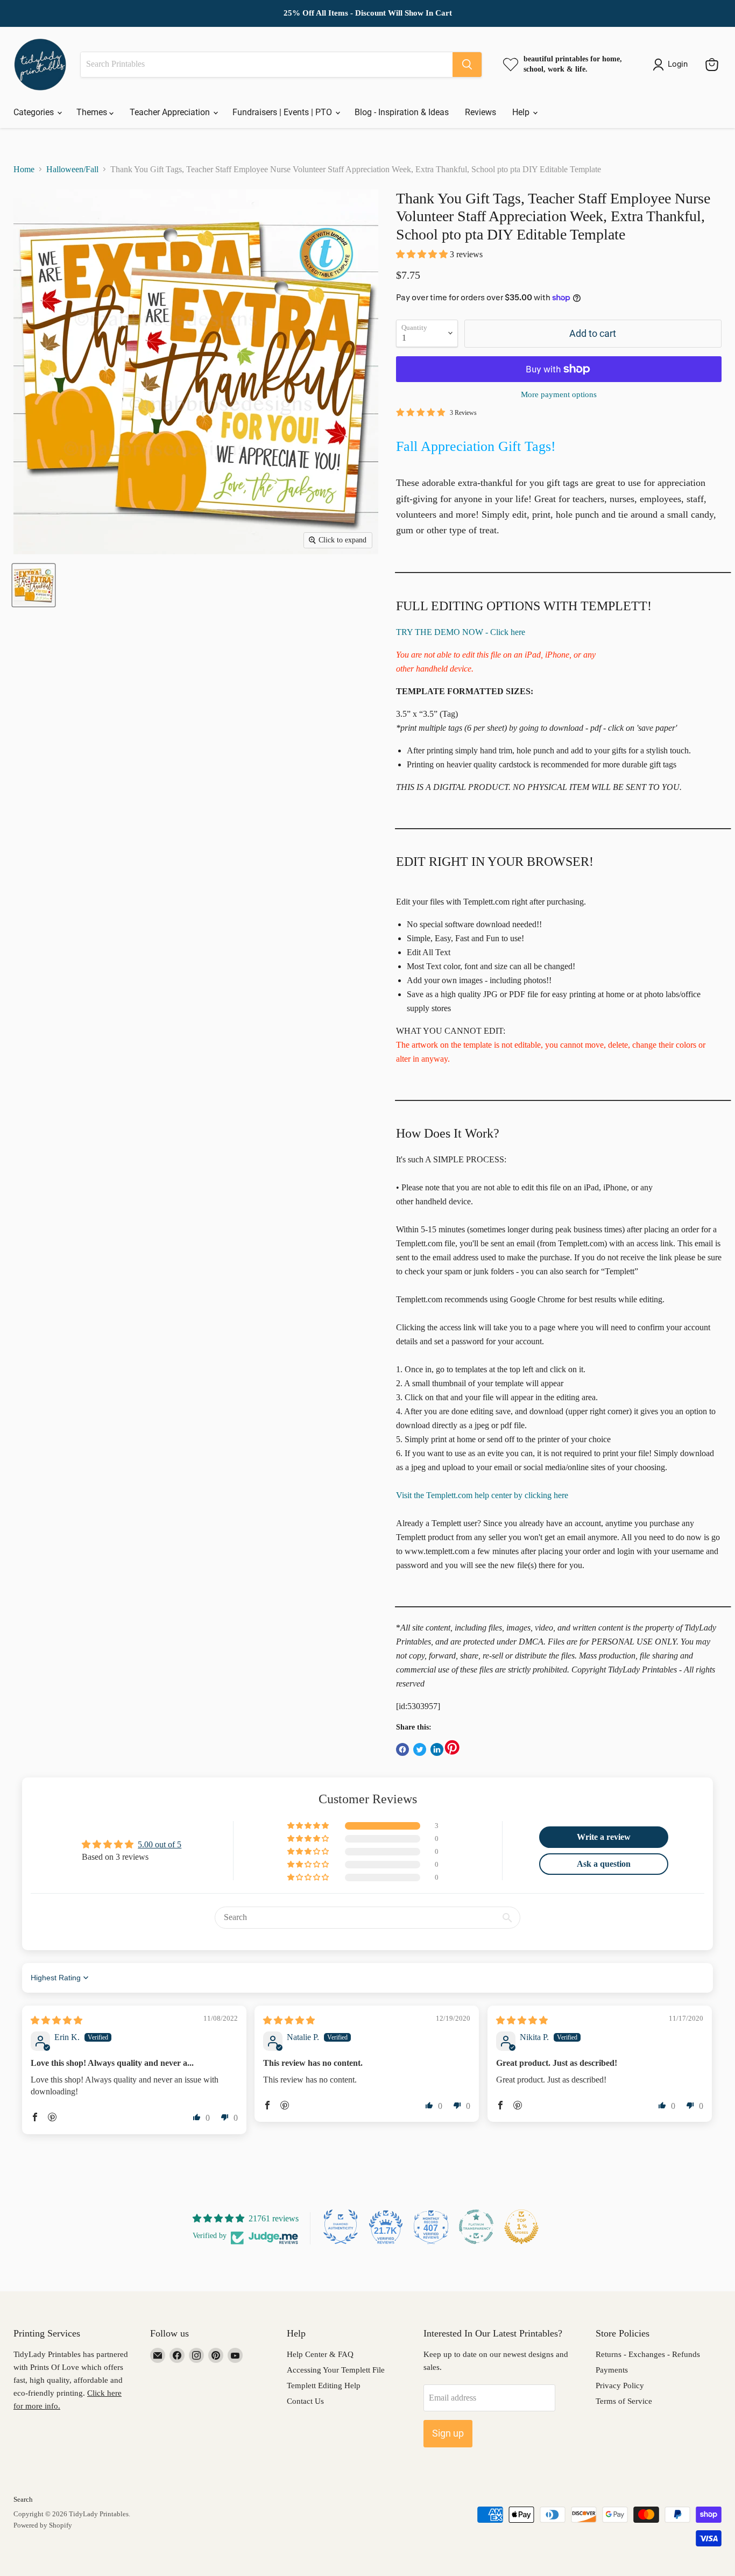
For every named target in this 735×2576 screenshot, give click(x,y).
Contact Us (305, 2401)
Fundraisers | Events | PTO (283, 112)
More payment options (559, 394)
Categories (35, 112)
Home (24, 169)
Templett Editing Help (324, 2386)
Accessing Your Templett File (336, 2370)
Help (522, 112)
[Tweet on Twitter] (420, 1749)
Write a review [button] (604, 1837)
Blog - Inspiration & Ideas (402, 112)
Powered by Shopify (43, 2525)
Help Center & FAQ (320, 2354)
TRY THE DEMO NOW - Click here (461, 632)
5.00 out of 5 (160, 1844)
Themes (93, 112)
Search (23, 2499)
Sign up (448, 2433)
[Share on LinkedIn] (437, 1749)
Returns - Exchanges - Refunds (648, 2354)
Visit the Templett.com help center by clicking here (482, 1495)
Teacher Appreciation (171, 112)
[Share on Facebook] (402, 1749)
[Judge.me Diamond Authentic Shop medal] (341, 2227)
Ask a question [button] (604, 1864)
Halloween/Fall (72, 169)
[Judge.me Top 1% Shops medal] (521, 2227)
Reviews (480, 112)
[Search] (467, 65)
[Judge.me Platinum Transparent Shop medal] (476, 2227)
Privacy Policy (620, 2386)
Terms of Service (624, 2401)
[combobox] (267, 65)
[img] (56, 2020)
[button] (423, 254)
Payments (612, 2370)
